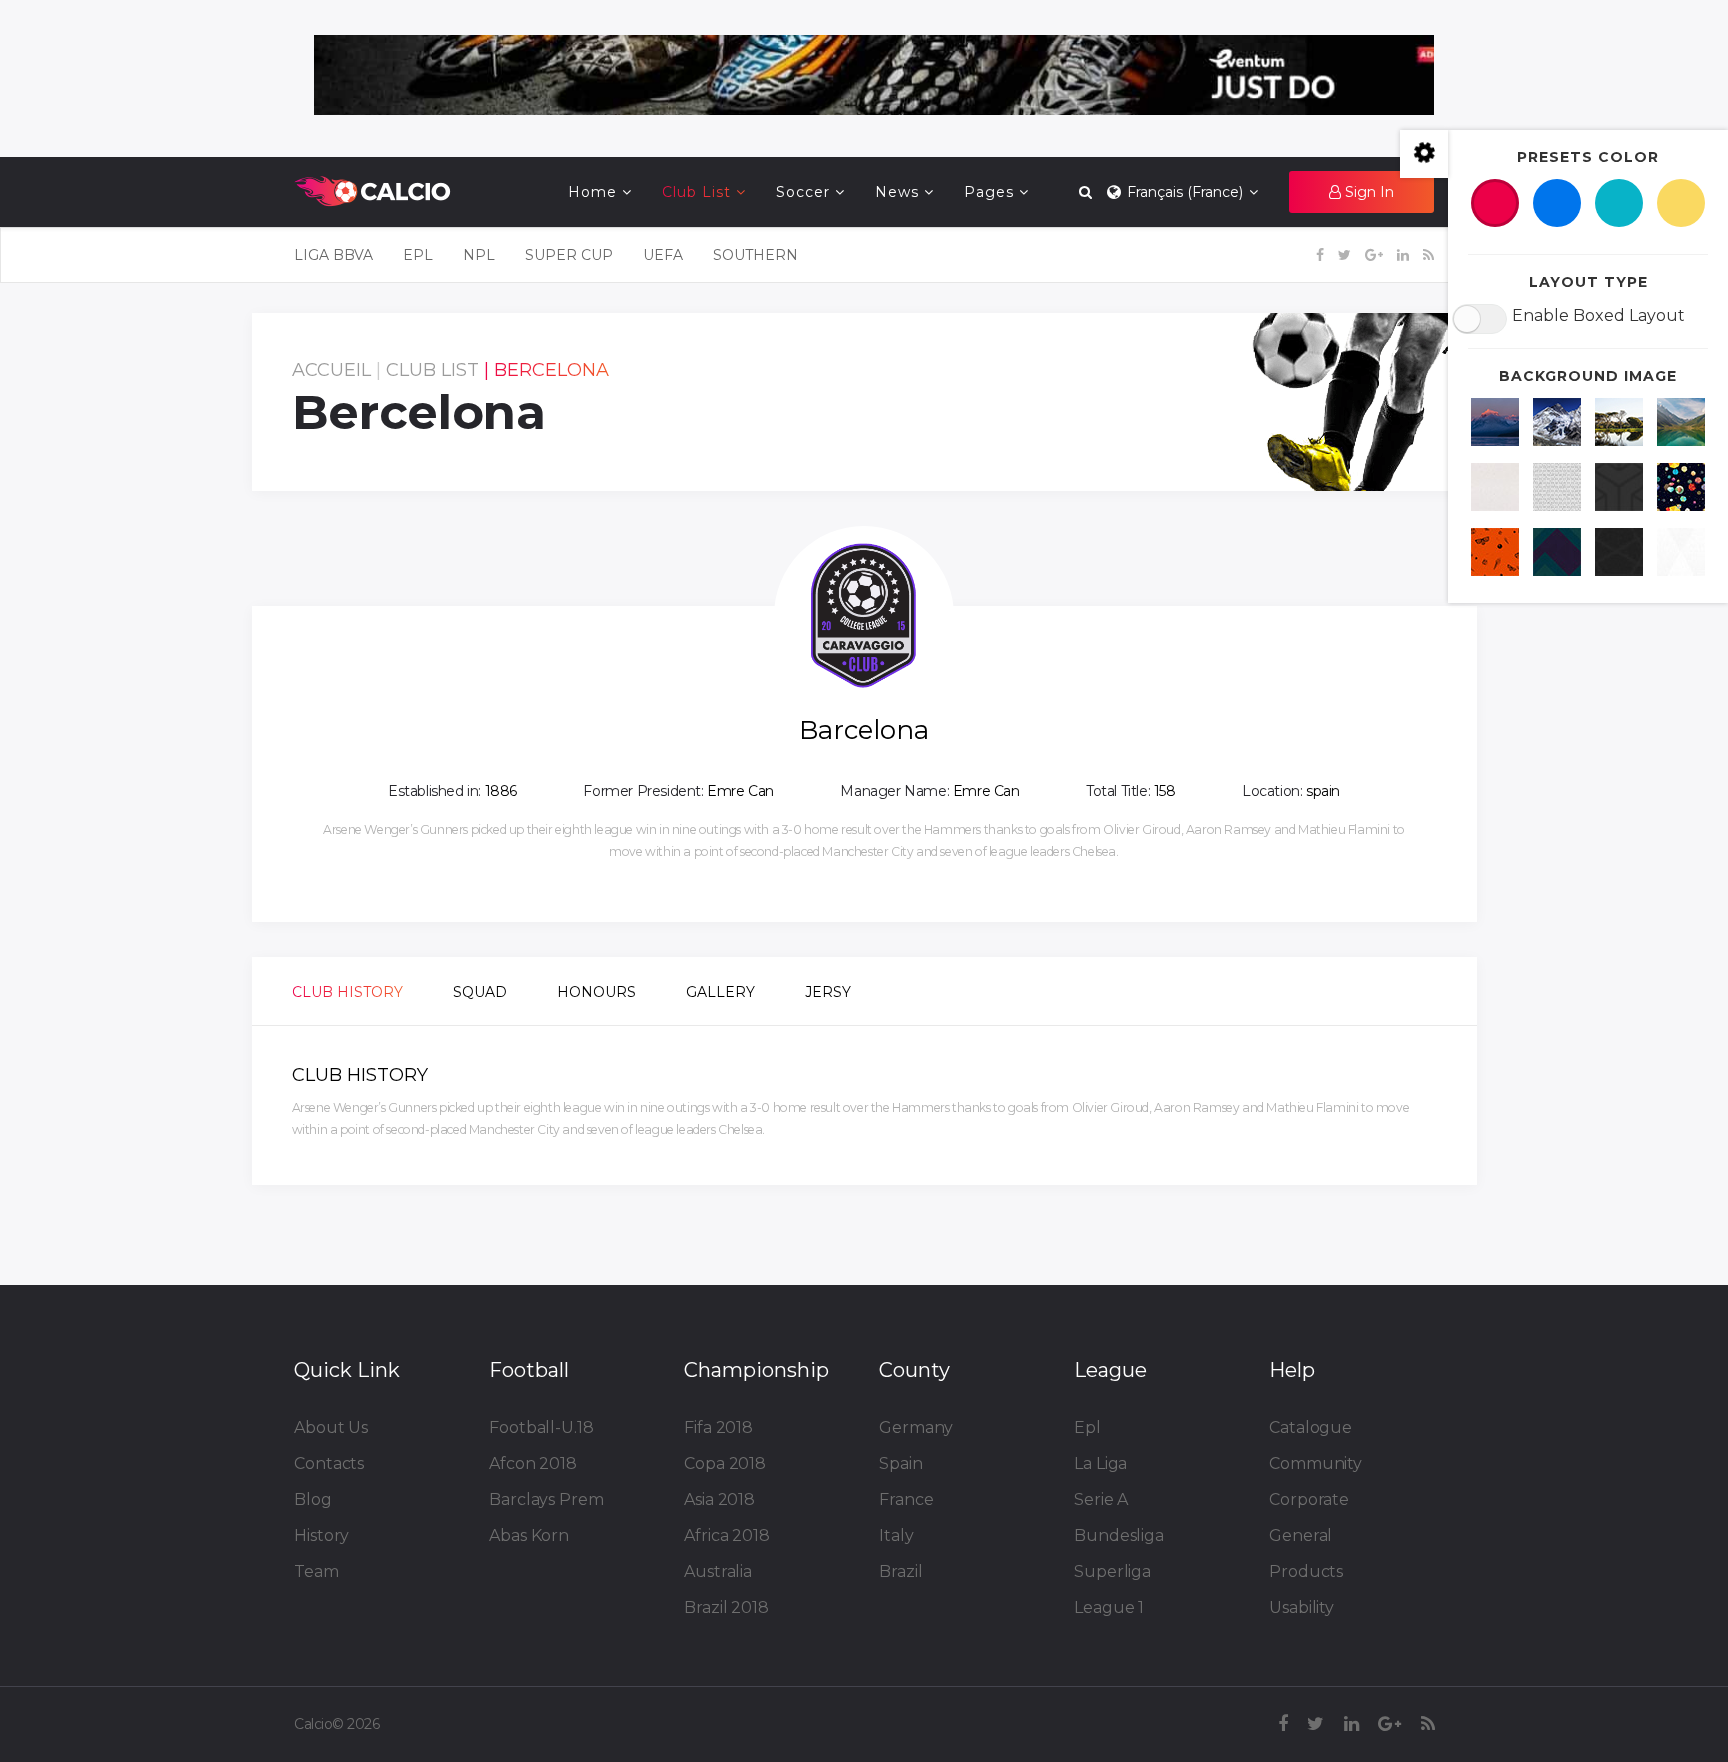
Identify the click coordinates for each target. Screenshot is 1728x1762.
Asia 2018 (719, 1499)
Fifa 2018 (718, 1427)
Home (592, 192)
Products (1306, 1571)
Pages (989, 192)
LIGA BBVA (333, 255)
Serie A (1101, 1499)
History (321, 1535)
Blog (313, 1499)
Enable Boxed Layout (1598, 315)
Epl (1087, 1427)
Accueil (331, 370)
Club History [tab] (347, 992)
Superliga (1112, 1571)
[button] (1361, 192)
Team (316, 1571)
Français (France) (1183, 192)
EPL (418, 255)
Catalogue (1310, 1427)
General (1300, 1535)
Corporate (1309, 1499)
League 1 (1109, 1607)
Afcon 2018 (533, 1463)
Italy (896, 1535)
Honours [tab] (596, 992)
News (897, 192)
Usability (1301, 1607)
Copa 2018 (725, 1463)
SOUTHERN (755, 255)
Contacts (329, 1463)
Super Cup (569, 255)
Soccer (803, 192)
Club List (696, 192)
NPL (479, 255)
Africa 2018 (727, 1535)
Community (1315, 1463)
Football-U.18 (541, 1427)
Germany (916, 1427)
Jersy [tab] (828, 992)
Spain (901, 1463)
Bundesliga (1119, 1535)
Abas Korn (529, 1535)
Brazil (900, 1571)
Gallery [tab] (720, 992)
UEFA (663, 255)
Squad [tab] (480, 992)
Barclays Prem (546, 1499)
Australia (718, 1571)
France (906, 1499)
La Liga (1100, 1463)
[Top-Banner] (874, 75)
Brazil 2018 (726, 1607)
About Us (331, 1427)
